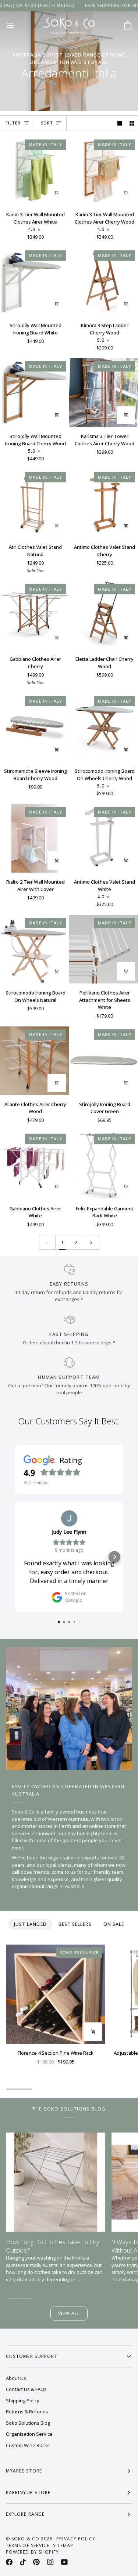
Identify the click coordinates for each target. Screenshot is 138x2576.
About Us (16, 2378)
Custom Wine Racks (28, 2445)
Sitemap (63, 2545)
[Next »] (91, 1242)
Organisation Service (29, 2434)
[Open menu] (17, 25)
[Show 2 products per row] (132, 123)
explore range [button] (25, 2514)
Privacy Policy (76, 2539)
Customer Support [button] (32, 2356)
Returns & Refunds (27, 2412)
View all (69, 2313)
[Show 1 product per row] (120, 123)
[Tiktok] (23, 2562)
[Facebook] (9, 2562)
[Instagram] (50, 2562)
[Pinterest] (36, 2562)
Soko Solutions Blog (28, 2423)
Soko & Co (25, 2539)
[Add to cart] (57, 193)
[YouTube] (64, 2562)
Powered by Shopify (32, 2552)
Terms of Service (28, 2545)
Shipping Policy (23, 2401)
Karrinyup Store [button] (28, 2492)
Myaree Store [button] (24, 2471)
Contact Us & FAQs (26, 2389)
